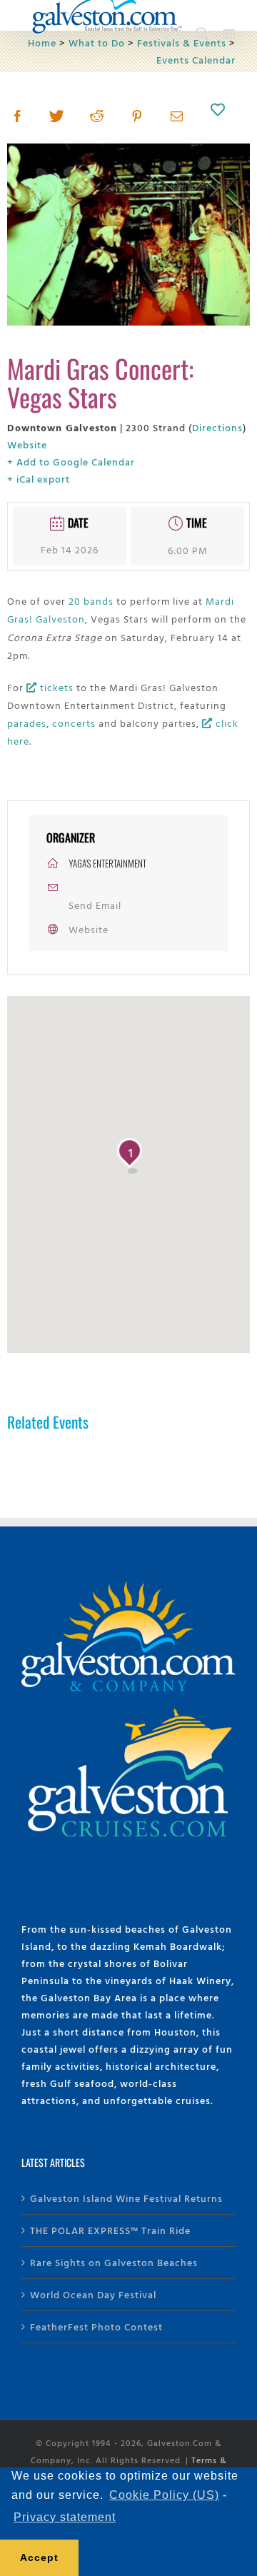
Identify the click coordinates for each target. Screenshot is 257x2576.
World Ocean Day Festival (93, 2294)
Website (27, 444)
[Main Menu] (230, 34)
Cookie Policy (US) (164, 2495)
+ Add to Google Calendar (71, 462)
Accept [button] (39, 2557)
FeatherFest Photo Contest (96, 2326)
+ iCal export (39, 479)
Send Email (95, 905)
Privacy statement (65, 2517)
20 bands (91, 601)
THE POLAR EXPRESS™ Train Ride (110, 2230)
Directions (217, 427)
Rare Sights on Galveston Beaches (114, 2262)
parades (27, 723)
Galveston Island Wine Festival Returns (126, 2198)
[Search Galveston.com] (202, 34)
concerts (74, 723)
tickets (55, 687)
